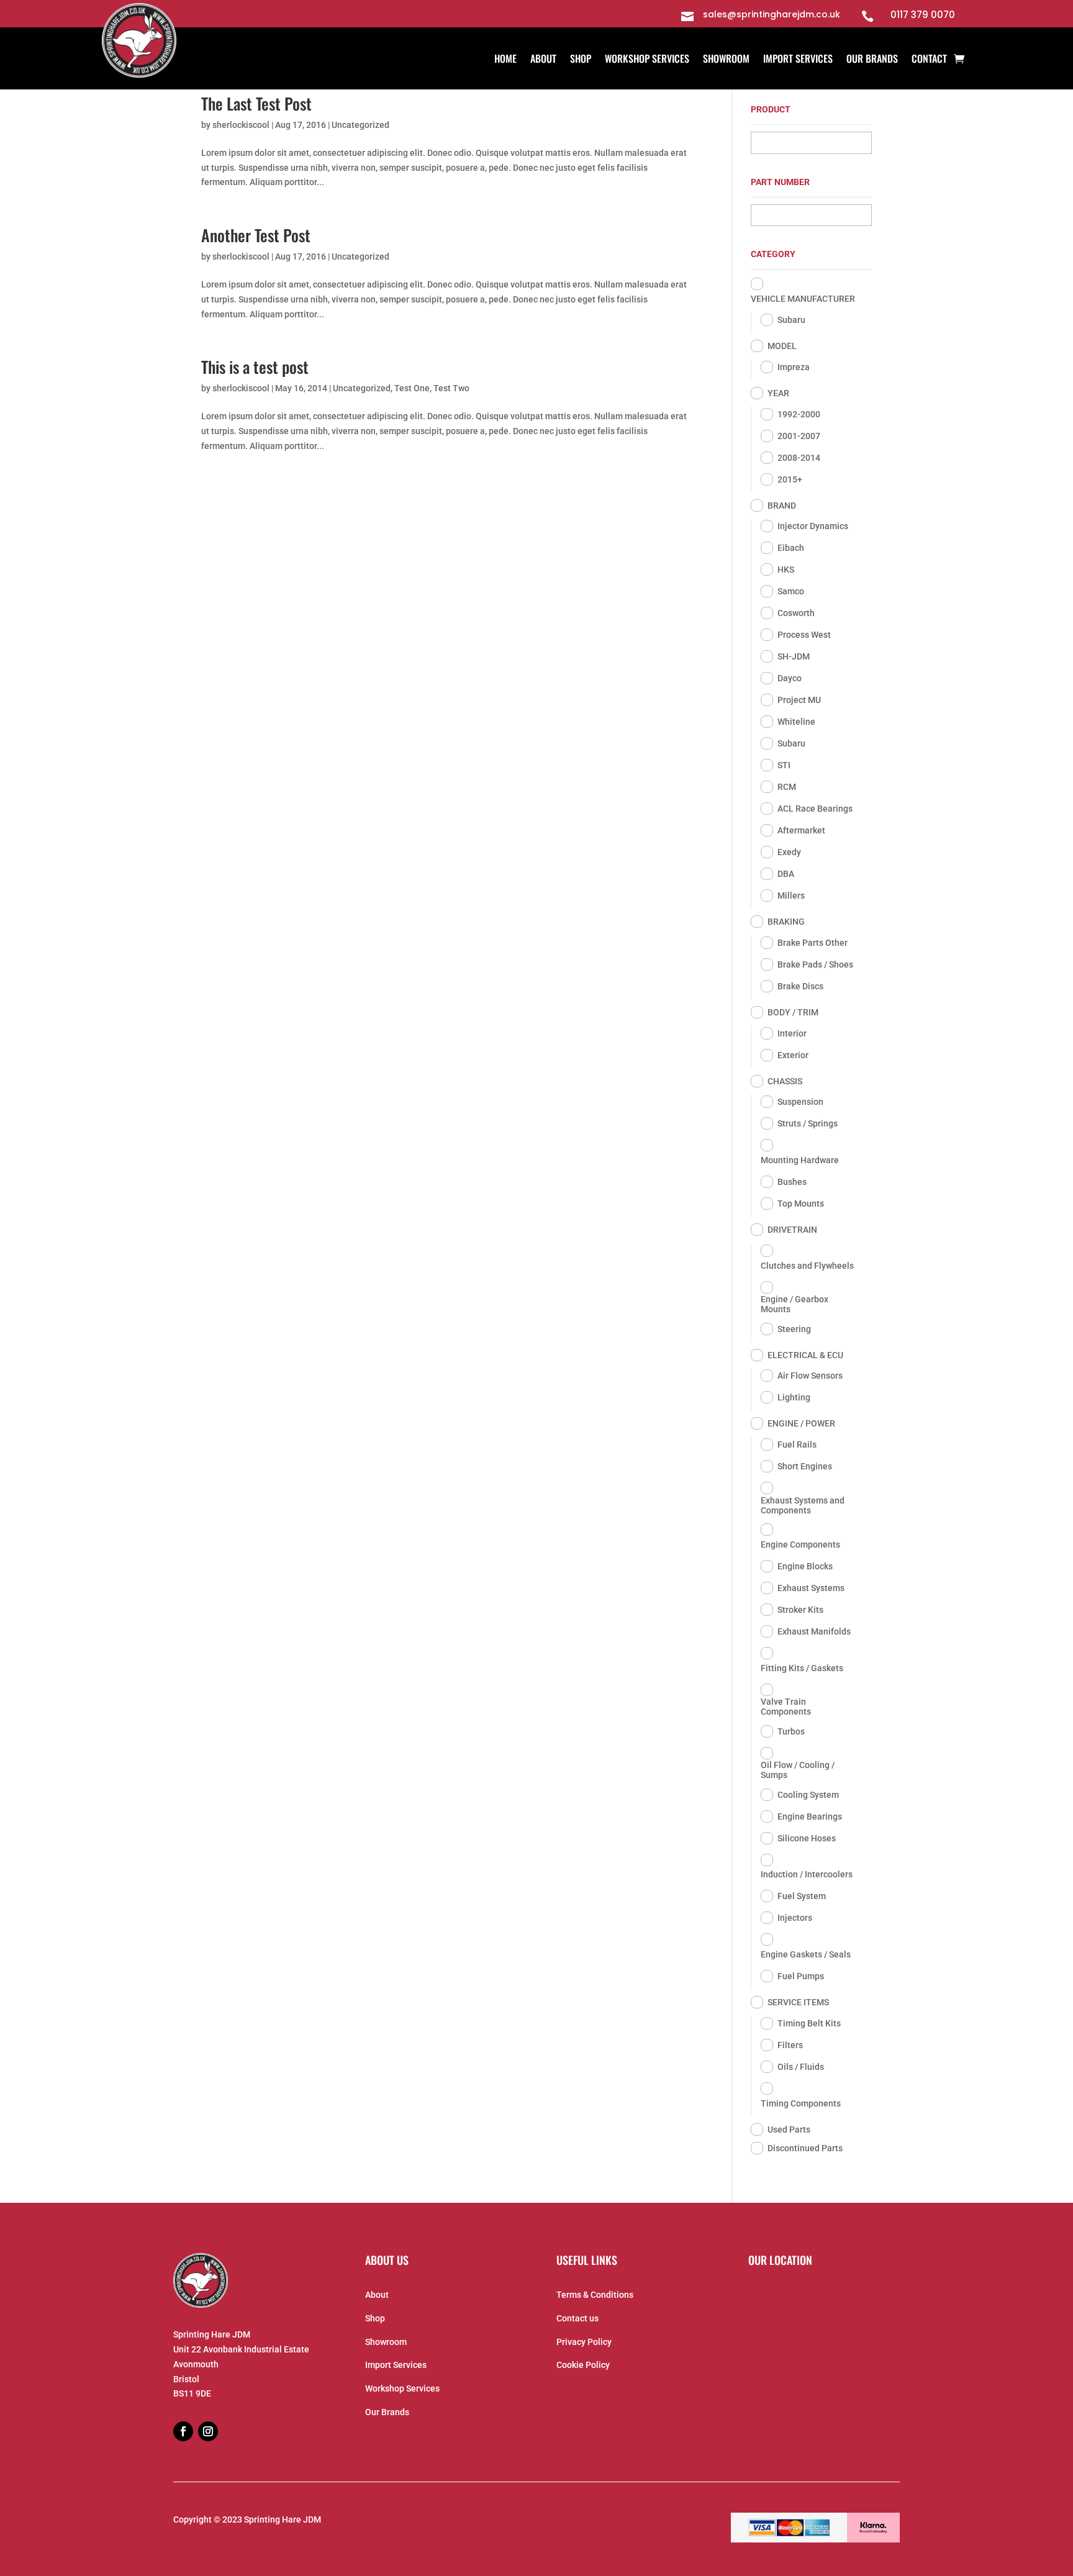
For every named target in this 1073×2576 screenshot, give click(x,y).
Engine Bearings (810, 1816)
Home (505, 60)
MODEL (782, 346)
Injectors (795, 1918)
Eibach (791, 548)
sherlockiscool (241, 125)
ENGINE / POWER (801, 1423)
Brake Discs (800, 986)
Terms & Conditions (595, 2295)
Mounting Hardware (800, 1160)
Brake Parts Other (813, 943)
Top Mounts (801, 1204)
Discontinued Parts (805, 2148)
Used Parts (789, 2129)
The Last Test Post (256, 103)
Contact (929, 60)
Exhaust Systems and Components (803, 1505)
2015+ (790, 479)
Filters (790, 2045)
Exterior (793, 1055)
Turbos (791, 1731)
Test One (412, 388)
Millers (791, 896)
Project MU (799, 700)
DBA (786, 874)
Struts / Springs (808, 1123)
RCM (787, 787)
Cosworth (796, 613)
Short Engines (805, 1466)
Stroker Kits (800, 1610)
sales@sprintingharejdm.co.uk (772, 14)
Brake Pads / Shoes (815, 964)
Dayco (790, 678)
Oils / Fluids (801, 2067)
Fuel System (802, 1896)
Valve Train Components (786, 1707)
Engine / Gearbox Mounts (795, 1304)
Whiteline (796, 722)
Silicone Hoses (807, 1838)
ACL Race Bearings (815, 809)
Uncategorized (360, 125)
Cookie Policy (583, 2365)
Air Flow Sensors (810, 1376)
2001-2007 (799, 436)
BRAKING (786, 922)
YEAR (778, 393)
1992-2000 (799, 414)
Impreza (794, 367)
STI (784, 765)
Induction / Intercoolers (807, 1874)
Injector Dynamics (813, 526)
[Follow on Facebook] (183, 2431)
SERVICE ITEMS (798, 2002)
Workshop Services (647, 60)
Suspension (800, 1102)
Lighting (794, 1397)
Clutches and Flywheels (807, 1266)
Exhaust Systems (811, 1588)
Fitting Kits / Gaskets (802, 1668)
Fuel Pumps (801, 1976)
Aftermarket (801, 830)
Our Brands (872, 60)
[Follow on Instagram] (208, 2431)
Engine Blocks (805, 1566)
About (543, 60)
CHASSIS (785, 1081)
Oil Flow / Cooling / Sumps (798, 1770)
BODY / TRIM (793, 1012)
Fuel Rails (797, 1444)
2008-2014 (799, 458)
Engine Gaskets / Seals (806, 1954)
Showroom (726, 60)
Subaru (791, 320)
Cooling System (808, 1795)
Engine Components (800, 1544)
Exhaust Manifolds (814, 1631)
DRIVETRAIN (792, 1230)
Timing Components (801, 2103)
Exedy (789, 852)
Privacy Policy (584, 2342)
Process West (804, 635)
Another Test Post (256, 235)
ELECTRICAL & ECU (805, 1355)
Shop (581, 60)
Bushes (792, 1182)
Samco (791, 591)
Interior (792, 1033)
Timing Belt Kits (809, 2023)
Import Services (798, 60)
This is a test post (255, 367)
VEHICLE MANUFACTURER (803, 299)
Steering (794, 1329)
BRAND (782, 506)
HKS (786, 569)
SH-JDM (794, 656)
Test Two (451, 388)
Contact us (577, 2318)
